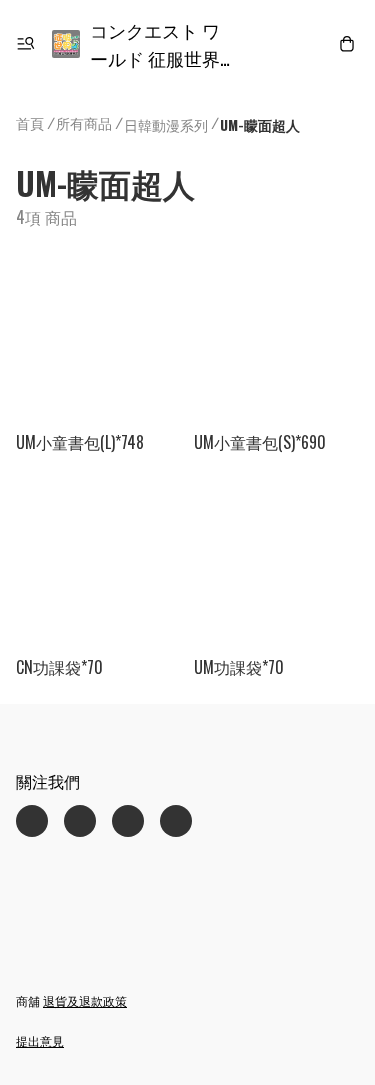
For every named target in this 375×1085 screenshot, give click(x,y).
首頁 (30, 122)
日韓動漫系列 (166, 124)
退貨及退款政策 (85, 1000)
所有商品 (84, 122)
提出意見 (40, 1040)
